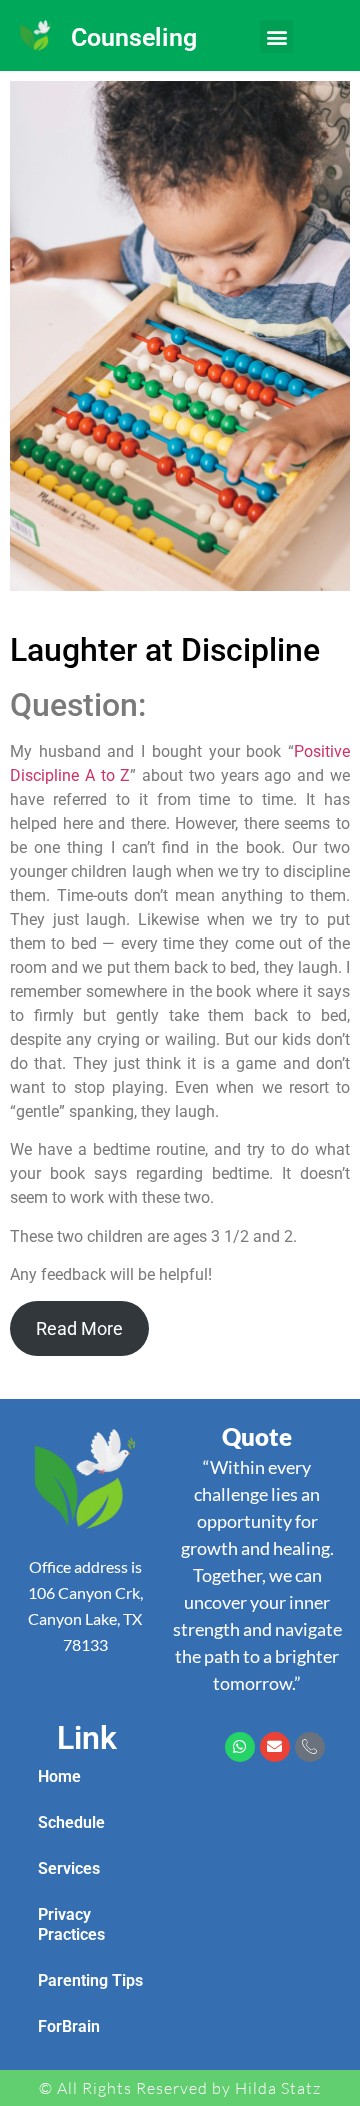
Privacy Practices (71, 1924)
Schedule (71, 1822)
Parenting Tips (90, 1980)
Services (69, 1868)
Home (59, 1776)
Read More (79, 1328)
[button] (276, 36)
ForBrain (69, 2026)
